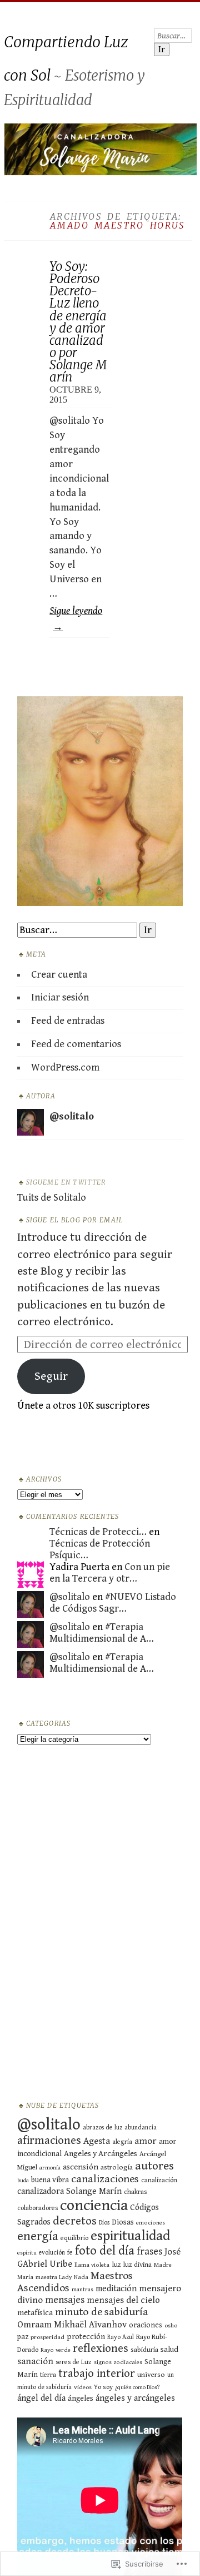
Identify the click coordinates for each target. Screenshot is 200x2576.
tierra (48, 2375)
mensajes (65, 2300)
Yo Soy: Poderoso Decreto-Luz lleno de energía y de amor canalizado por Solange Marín (78, 322)
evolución (52, 2253)
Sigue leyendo (76, 619)
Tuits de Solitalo (52, 1198)
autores (154, 2166)
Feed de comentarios (76, 1044)
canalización (159, 2180)
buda (23, 2181)
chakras (136, 2192)
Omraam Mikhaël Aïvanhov (72, 2325)
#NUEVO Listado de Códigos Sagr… (113, 1603)
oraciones (146, 2325)
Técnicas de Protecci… (98, 1532)
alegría (122, 2142)
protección (86, 2337)
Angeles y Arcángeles (101, 2154)
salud (169, 2350)
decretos (75, 2221)
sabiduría (144, 2350)
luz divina (137, 2265)
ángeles (81, 2399)
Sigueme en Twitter (66, 1182)
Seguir (51, 1376)
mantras (82, 2290)
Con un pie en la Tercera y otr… (110, 1573)
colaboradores (37, 2208)
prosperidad (47, 2337)
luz (116, 2265)
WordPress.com (65, 1067)
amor (146, 2141)
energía (38, 2236)
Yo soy (103, 2387)
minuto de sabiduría (102, 2312)
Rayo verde (56, 2350)
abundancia (141, 2127)
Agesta (97, 2141)
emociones (151, 2223)
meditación (116, 2289)
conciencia (94, 2206)
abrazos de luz (102, 2127)
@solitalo (70, 1597)
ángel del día (41, 2398)
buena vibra (50, 2180)
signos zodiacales (118, 2362)
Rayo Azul (121, 2337)
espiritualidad (130, 2236)
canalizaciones (105, 2179)
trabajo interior (97, 2374)
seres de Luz (74, 2362)
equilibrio (74, 2238)
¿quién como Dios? (137, 2387)
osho (171, 2325)
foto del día (105, 2251)
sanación (35, 2361)
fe (70, 2253)
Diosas (123, 2222)
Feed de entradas (68, 1021)
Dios (104, 2223)
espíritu (27, 2253)
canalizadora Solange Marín (69, 2191)
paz (23, 2337)
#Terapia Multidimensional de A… (102, 1633)
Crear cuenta (59, 975)
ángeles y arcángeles (135, 2398)
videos (83, 2387)
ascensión (81, 2167)
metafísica (35, 2313)
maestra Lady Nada (62, 2277)
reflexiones (101, 2349)
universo (151, 2375)
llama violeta (92, 2265)
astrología (117, 2167)
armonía (50, 2168)
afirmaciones (49, 2141)
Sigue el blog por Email (75, 1220)
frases (149, 2251)
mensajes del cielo (123, 2300)
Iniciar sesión (60, 997)
